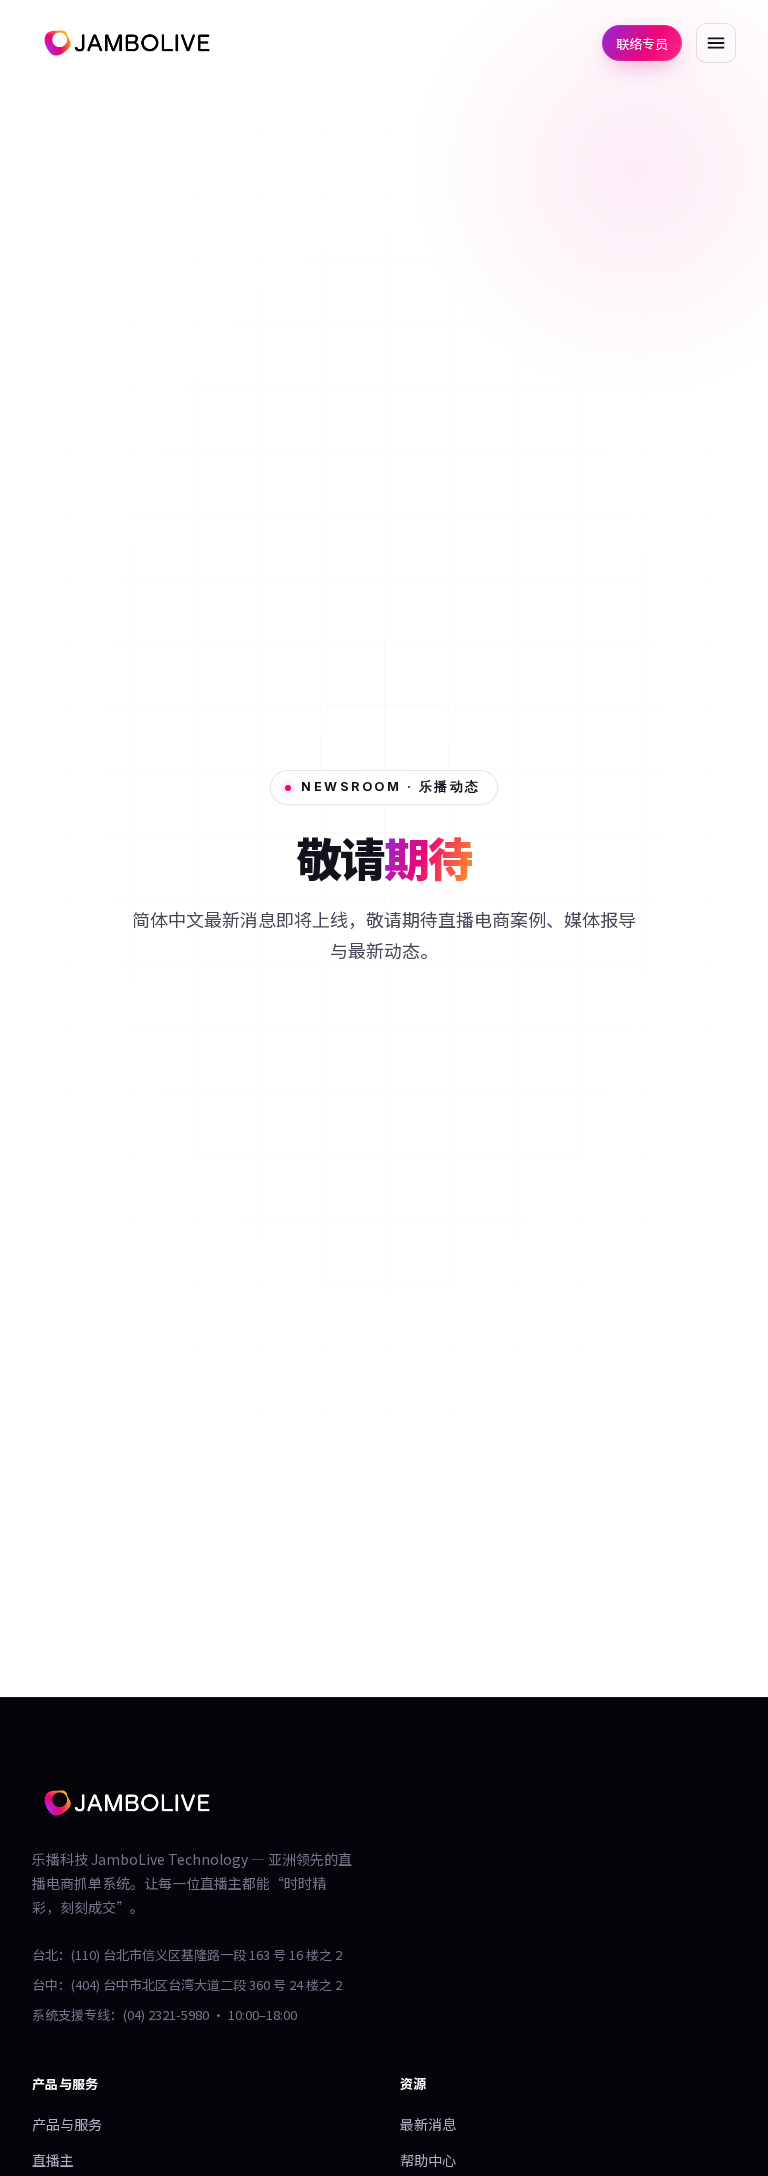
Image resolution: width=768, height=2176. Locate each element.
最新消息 (428, 2124)
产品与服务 (67, 2124)
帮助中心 (428, 2160)
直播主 (53, 2160)
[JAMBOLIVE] (127, 43)
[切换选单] (716, 43)
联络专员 (642, 43)
